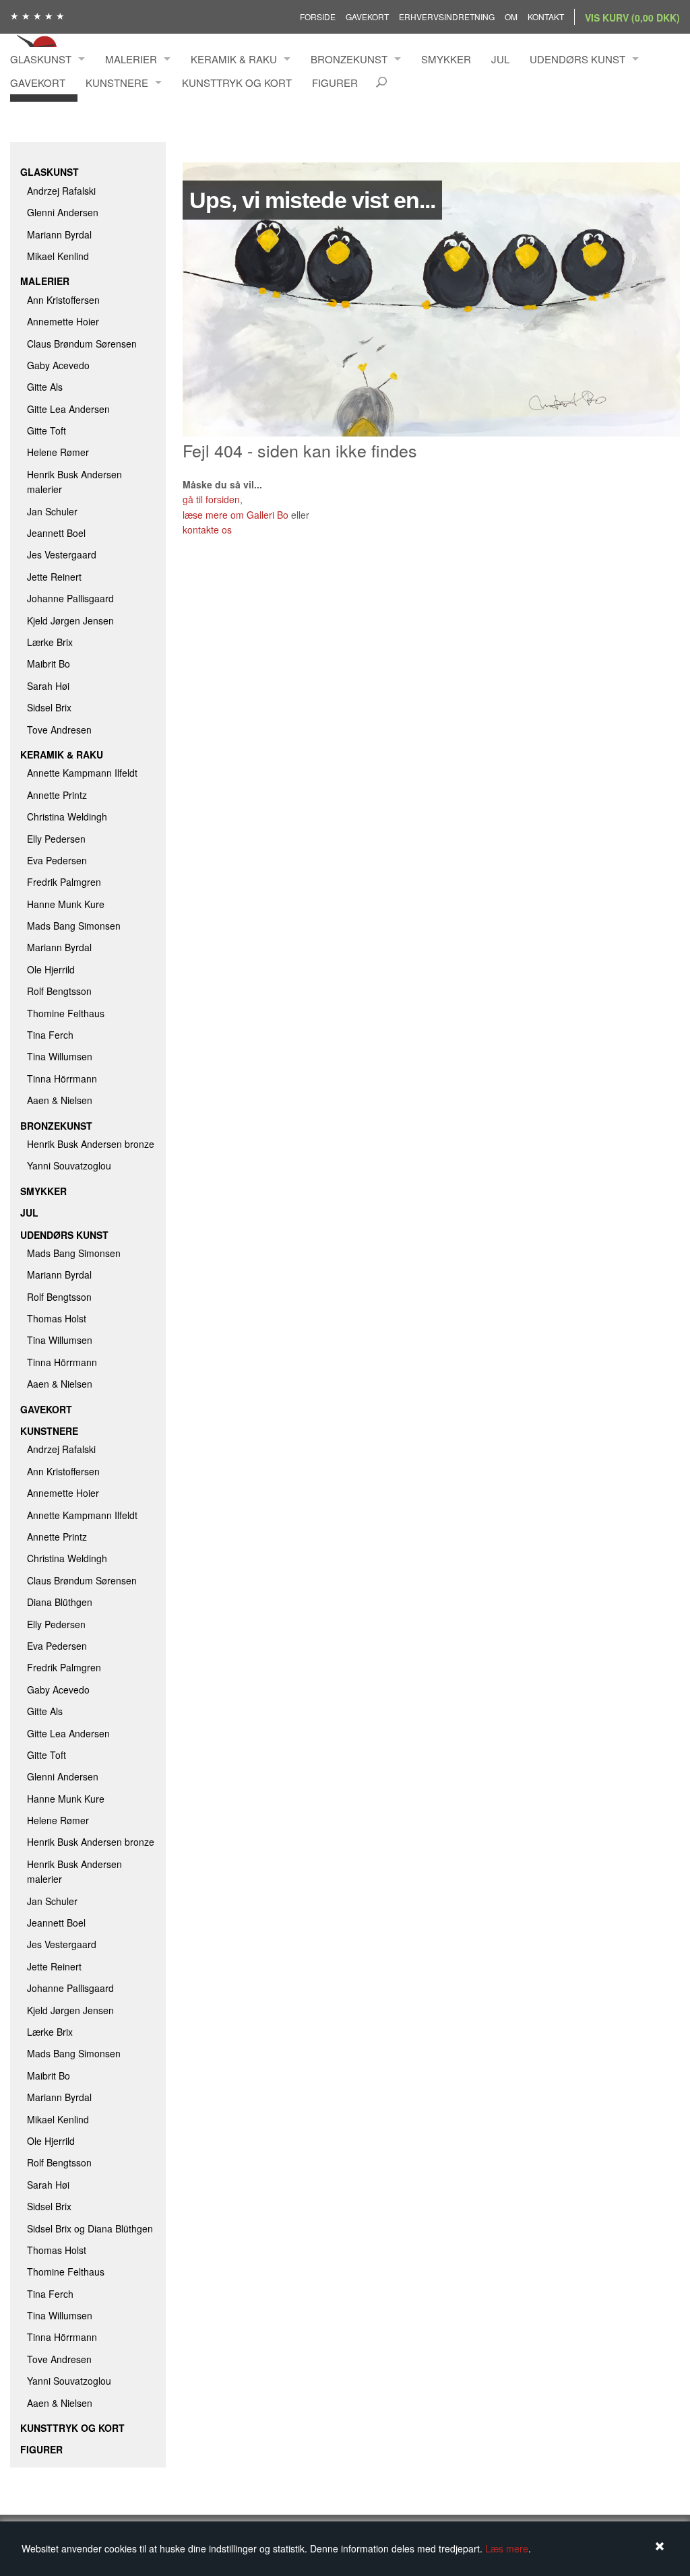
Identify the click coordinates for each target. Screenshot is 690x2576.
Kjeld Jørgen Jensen (70, 620)
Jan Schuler (52, 511)
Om (511, 17)
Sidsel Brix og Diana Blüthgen (90, 2228)
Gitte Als (45, 387)
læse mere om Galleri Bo (236, 515)
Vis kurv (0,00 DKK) (632, 18)
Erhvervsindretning (447, 17)
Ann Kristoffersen (63, 300)
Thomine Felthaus (66, 1013)
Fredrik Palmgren (64, 882)
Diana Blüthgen (60, 1602)
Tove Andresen (59, 730)
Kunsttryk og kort (237, 83)
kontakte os (207, 529)
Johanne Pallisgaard (70, 598)
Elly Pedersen (56, 839)
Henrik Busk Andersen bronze (91, 1144)
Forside (318, 17)
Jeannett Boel (56, 533)
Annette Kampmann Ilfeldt (82, 773)
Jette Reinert (54, 577)
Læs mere (507, 2548)
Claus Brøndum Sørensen (82, 344)
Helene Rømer (58, 452)
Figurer (335, 83)
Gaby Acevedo (58, 365)
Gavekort (367, 17)
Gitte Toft (46, 430)
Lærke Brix (50, 642)
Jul (500, 59)
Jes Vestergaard (62, 554)
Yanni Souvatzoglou (69, 1165)
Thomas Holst (57, 1318)
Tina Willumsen (60, 1056)
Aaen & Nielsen (60, 1100)
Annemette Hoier (63, 321)
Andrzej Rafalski (61, 191)
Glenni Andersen (63, 212)
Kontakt (546, 17)
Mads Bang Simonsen (74, 926)
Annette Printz (57, 795)
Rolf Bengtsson (59, 991)
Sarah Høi (48, 686)
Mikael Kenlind (58, 256)
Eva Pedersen (57, 860)
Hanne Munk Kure (66, 904)
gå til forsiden (211, 499)
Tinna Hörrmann (62, 1078)
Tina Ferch (50, 1035)
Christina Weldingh (67, 816)
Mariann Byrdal (59, 234)
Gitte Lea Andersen (68, 409)
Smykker (446, 59)
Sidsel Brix (49, 707)
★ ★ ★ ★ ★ (37, 15)
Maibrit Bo (49, 664)
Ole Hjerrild (51, 969)
